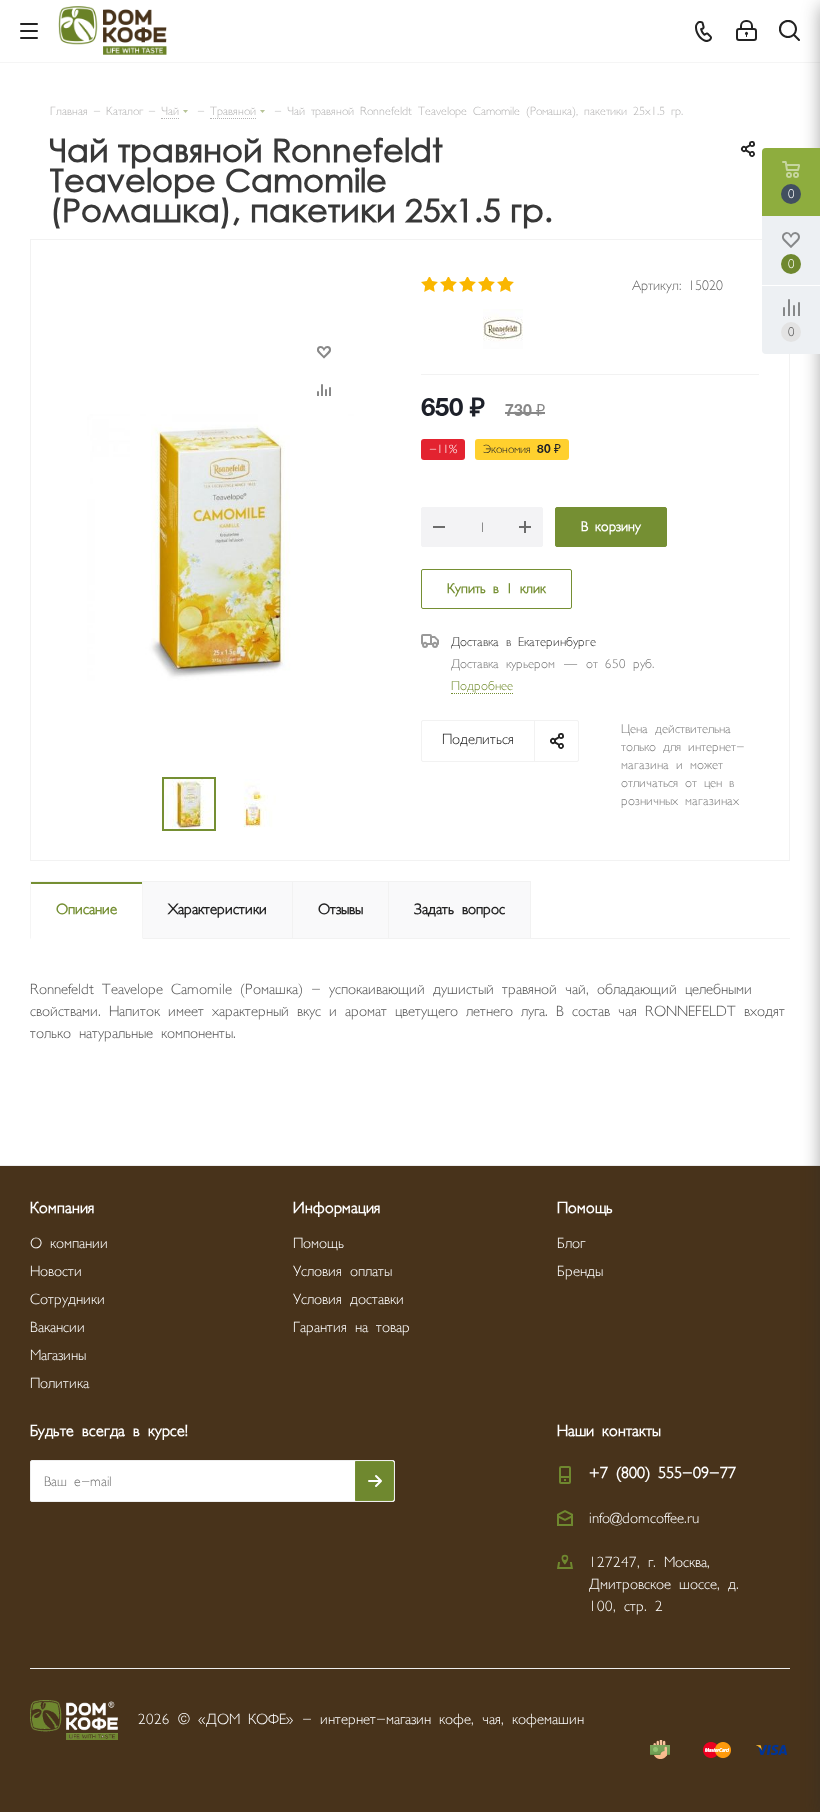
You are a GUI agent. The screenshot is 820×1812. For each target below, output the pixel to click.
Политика (59, 1383)
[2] (449, 285)
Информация (336, 1208)
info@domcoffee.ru (644, 1518)
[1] (430, 285)
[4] (487, 285)
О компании (69, 1243)
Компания (62, 1208)
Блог (571, 1243)
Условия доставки (348, 1299)
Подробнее (482, 686)
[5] (506, 285)
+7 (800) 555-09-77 (662, 1473)
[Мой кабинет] (746, 31)
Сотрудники (67, 1299)
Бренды (580, 1271)
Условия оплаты (342, 1271)
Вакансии (57, 1327)
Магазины (58, 1355)
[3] (468, 285)
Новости (56, 1271)
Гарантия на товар (351, 1327)
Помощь (318, 1243)
